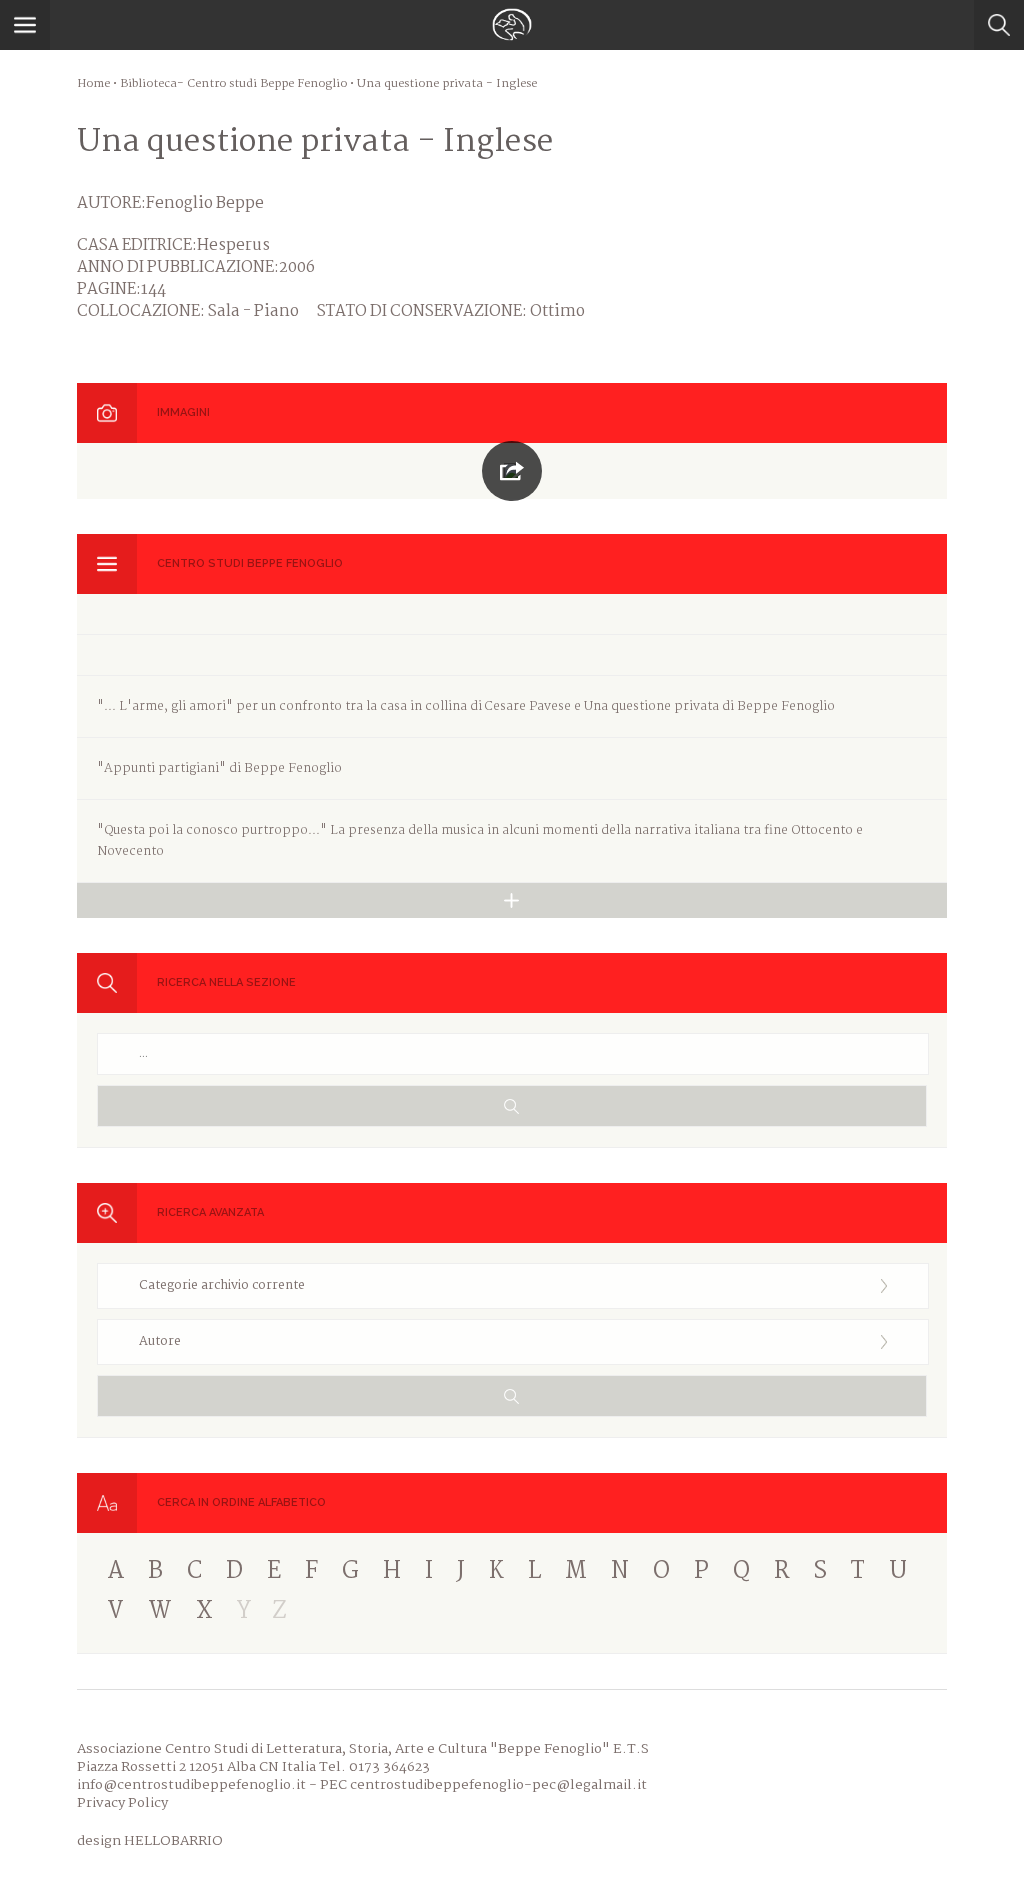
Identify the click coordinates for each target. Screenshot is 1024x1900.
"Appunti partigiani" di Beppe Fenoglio (219, 768)
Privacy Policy (122, 1803)
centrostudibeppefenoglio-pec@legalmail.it (498, 1785)
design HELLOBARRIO (150, 1841)
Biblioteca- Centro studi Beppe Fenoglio (233, 84)
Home (93, 84)
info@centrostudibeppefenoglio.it (191, 1785)
